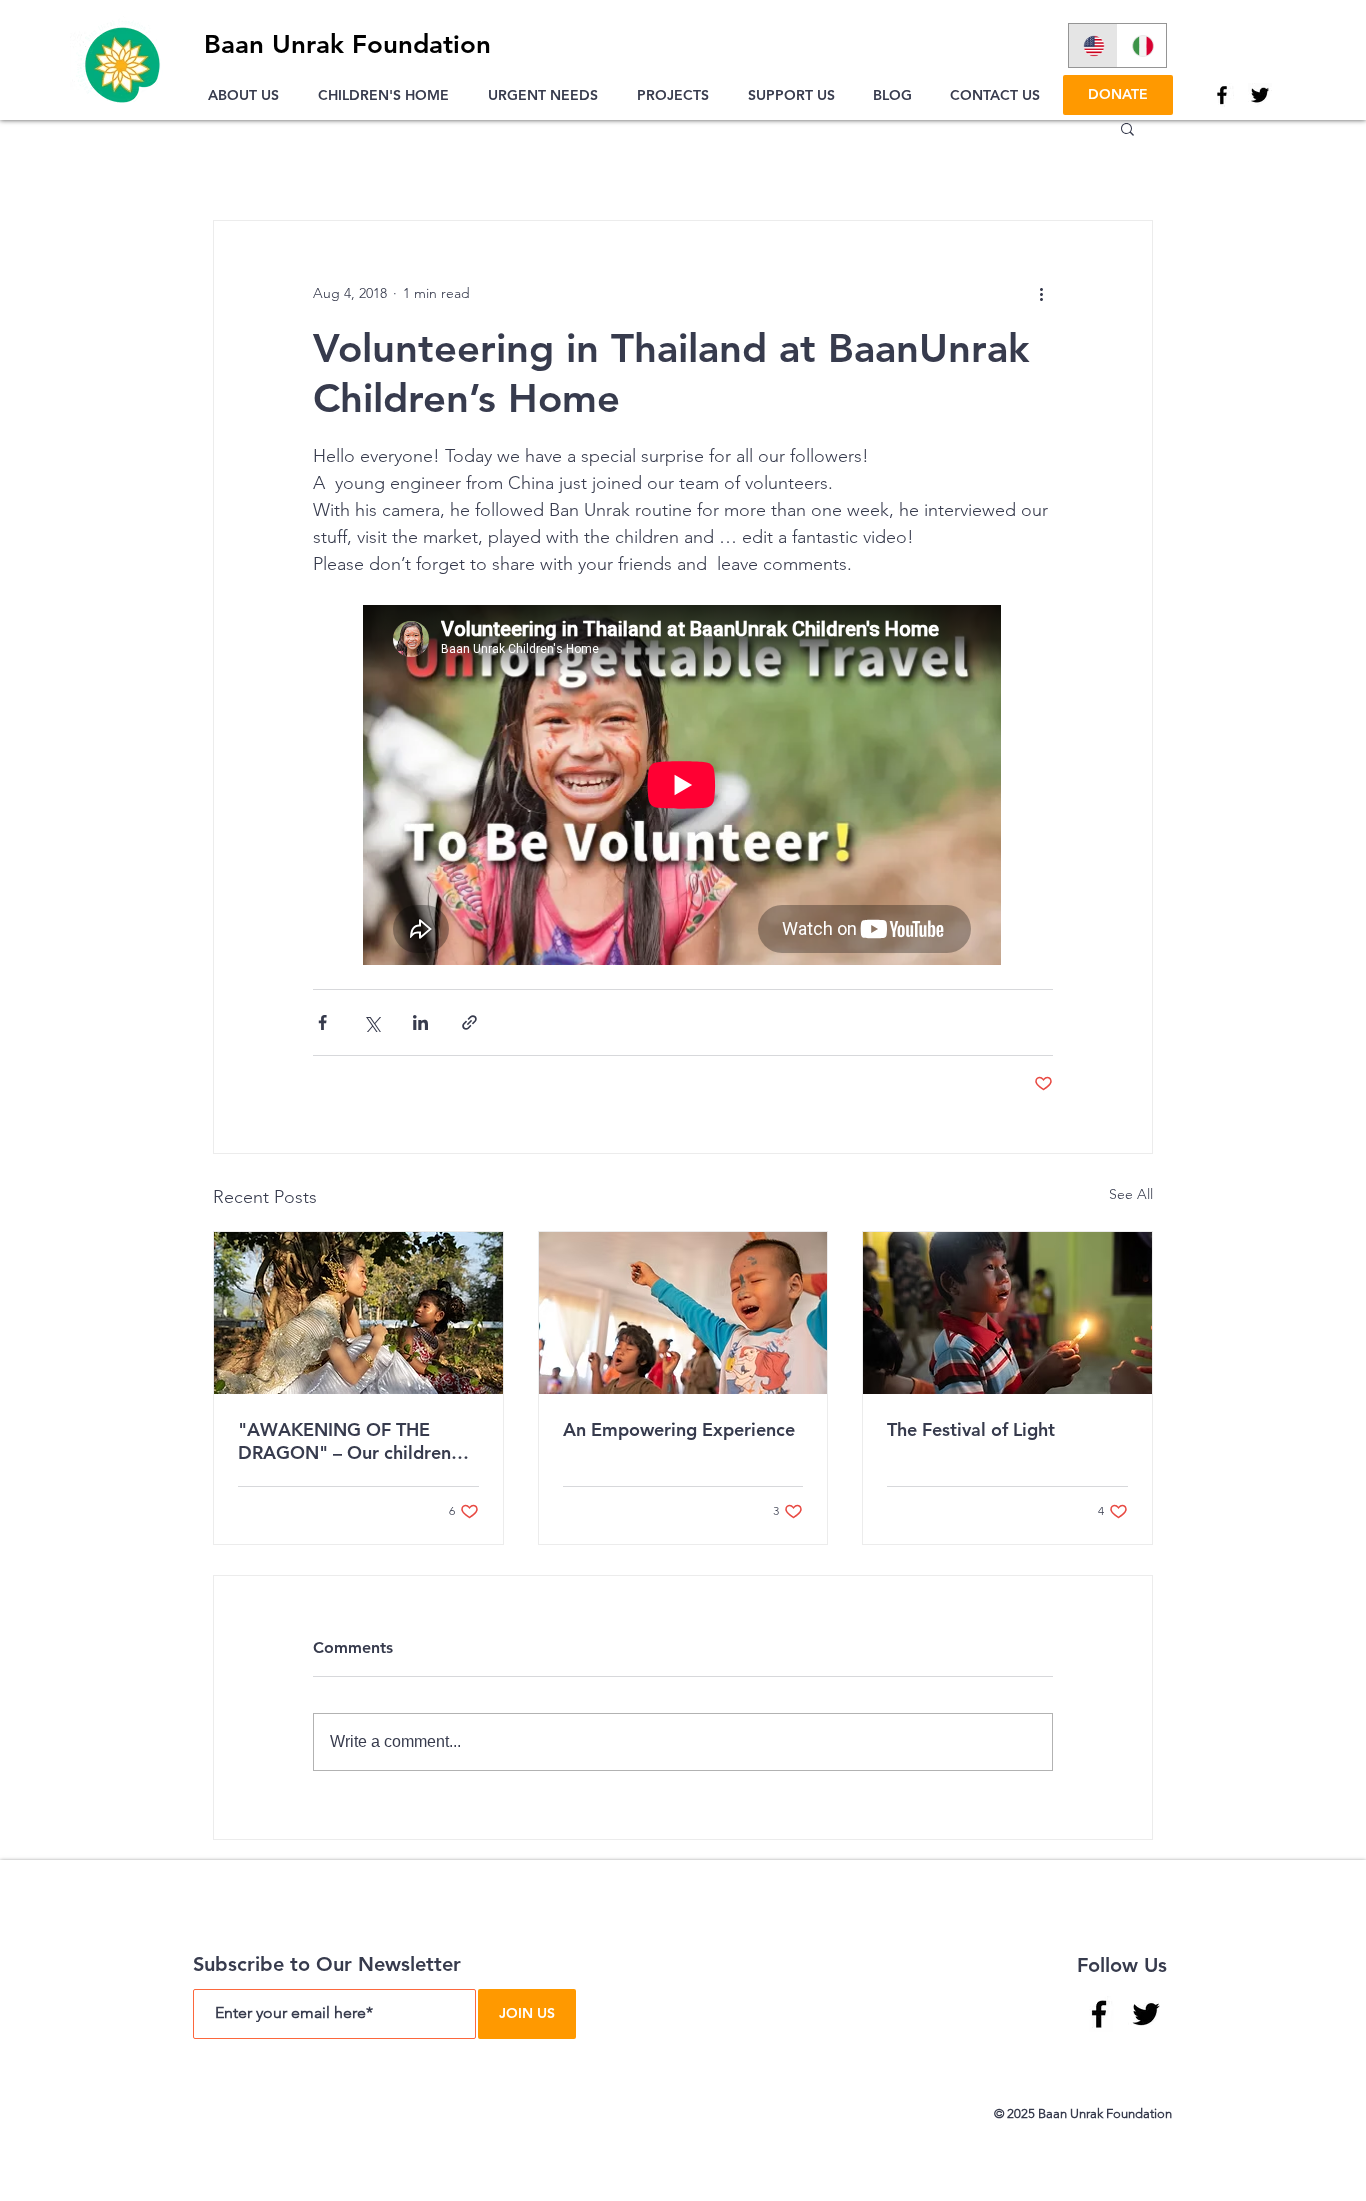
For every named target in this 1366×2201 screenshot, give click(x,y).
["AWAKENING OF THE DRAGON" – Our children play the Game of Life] (358, 1313)
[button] (248, 95)
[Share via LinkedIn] (420, 1022)
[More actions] (1041, 293)
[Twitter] (1260, 95)
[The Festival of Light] (1007, 1313)
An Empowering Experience (679, 1429)
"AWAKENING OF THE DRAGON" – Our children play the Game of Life (344, 1441)
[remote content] (683, 787)
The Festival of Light (971, 1429)
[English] (1093, 45)
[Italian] (1141, 45)
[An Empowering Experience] (683, 1313)
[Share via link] (469, 1022)
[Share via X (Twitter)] (371, 1022)
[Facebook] (1222, 95)
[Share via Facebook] (322, 1022)
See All (1131, 1194)
